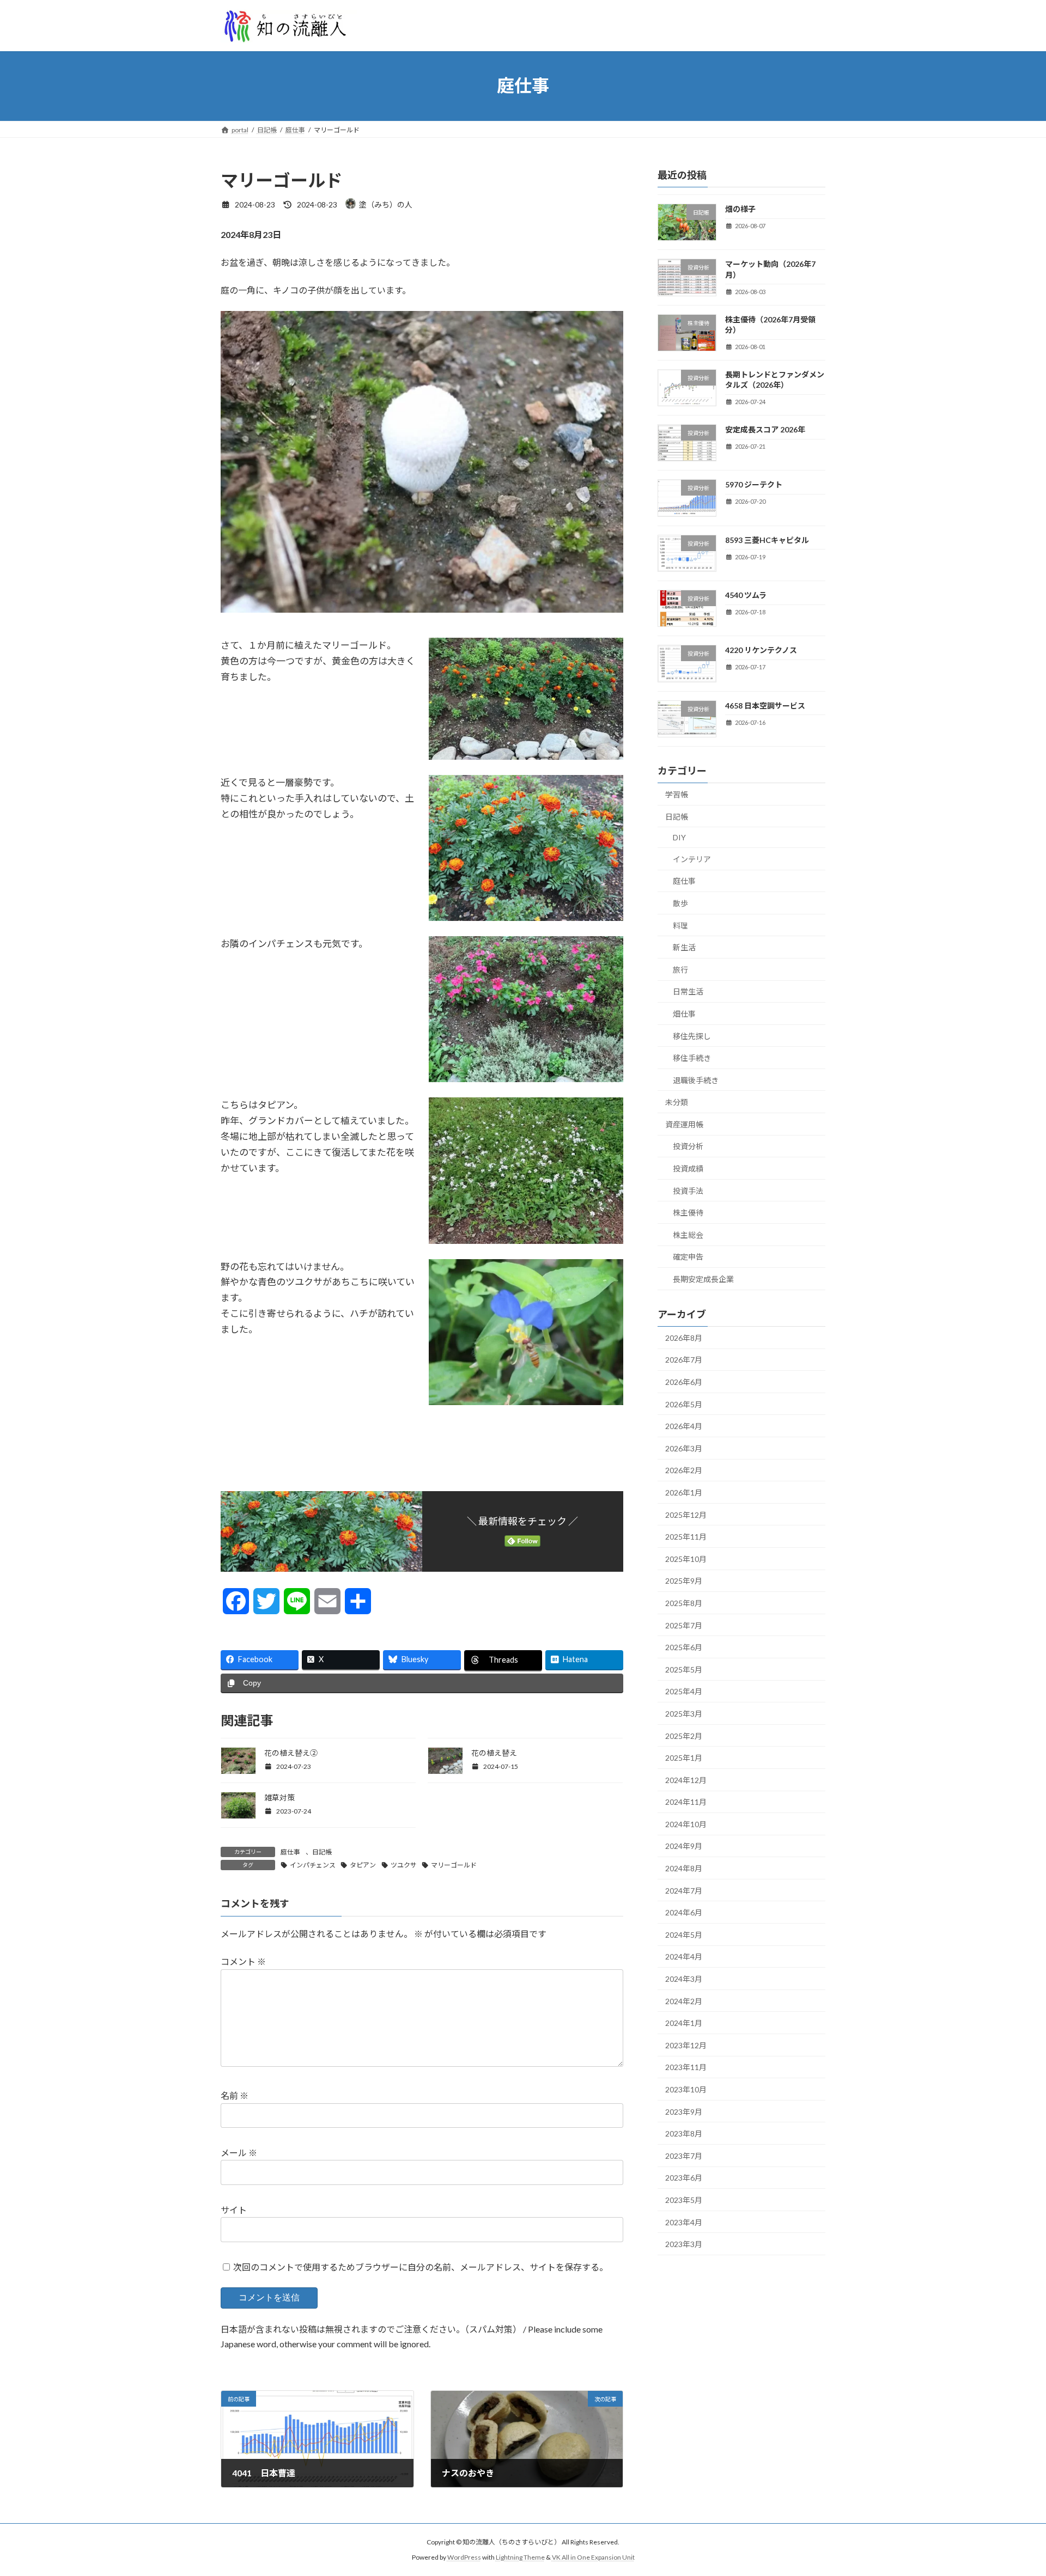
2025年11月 (686, 1537)
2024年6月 (684, 1912)
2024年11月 (686, 1802)
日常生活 (688, 991)
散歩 (680, 903)
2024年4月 (684, 1957)
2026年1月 (684, 1493)
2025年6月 (684, 1647)
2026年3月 (684, 1448)
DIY (679, 837)
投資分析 (688, 1146)
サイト (234, 2210)
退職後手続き (696, 1080)
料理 (680, 925)
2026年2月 (684, 1470)
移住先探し (692, 1036)
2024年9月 (684, 1846)
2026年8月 (684, 1337)
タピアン (363, 1865)
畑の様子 (740, 209)
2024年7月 (684, 1890)
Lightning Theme (520, 2557)
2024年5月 (684, 1934)
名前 (235, 2095)
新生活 (684, 947)
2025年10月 (686, 1558)
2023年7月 (684, 2155)
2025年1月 (684, 1758)
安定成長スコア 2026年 (765, 429)
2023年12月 (686, 2045)
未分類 (677, 1102)
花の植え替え (494, 1753)
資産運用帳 (684, 1124)
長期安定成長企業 (703, 1279)
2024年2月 (684, 2001)
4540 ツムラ (746, 595)
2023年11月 (686, 2067)
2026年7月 (684, 1360)
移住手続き (692, 1058)
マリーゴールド (454, 1865)
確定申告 (688, 1257)
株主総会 (688, 1234)
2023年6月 (684, 2178)
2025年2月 (684, 1735)
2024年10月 (686, 1824)
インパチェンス (313, 1865)
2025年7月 (684, 1625)
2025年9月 (684, 1581)
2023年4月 (684, 2222)
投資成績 (688, 1168)
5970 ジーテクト (754, 484)
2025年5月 (684, 1669)
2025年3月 (684, 1714)
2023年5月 (684, 2200)
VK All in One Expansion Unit (593, 2557)
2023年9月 (684, 2111)
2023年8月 (684, 2134)
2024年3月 (684, 1979)
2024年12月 (686, 1780)
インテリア (692, 859)
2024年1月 (684, 2023)
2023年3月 (684, 2244)
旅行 (680, 969)
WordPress (464, 2557)
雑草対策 (279, 1797)
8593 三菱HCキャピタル (767, 539)
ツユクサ (404, 1865)
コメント (243, 1961)
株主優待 (688, 1213)
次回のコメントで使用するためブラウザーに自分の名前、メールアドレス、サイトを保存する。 (421, 2267)
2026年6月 (684, 1382)
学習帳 (677, 794)
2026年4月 (684, 1426)
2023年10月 (686, 2089)
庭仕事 (290, 1852)
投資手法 (688, 1190)
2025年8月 (684, 1603)
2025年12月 (686, 1514)
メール (239, 2153)
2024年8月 (684, 1868)
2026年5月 (684, 1404)
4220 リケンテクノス (761, 650)
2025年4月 (684, 1691)
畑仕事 (684, 1014)
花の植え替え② (291, 1753)
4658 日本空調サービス (765, 705)
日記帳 (322, 1852)
